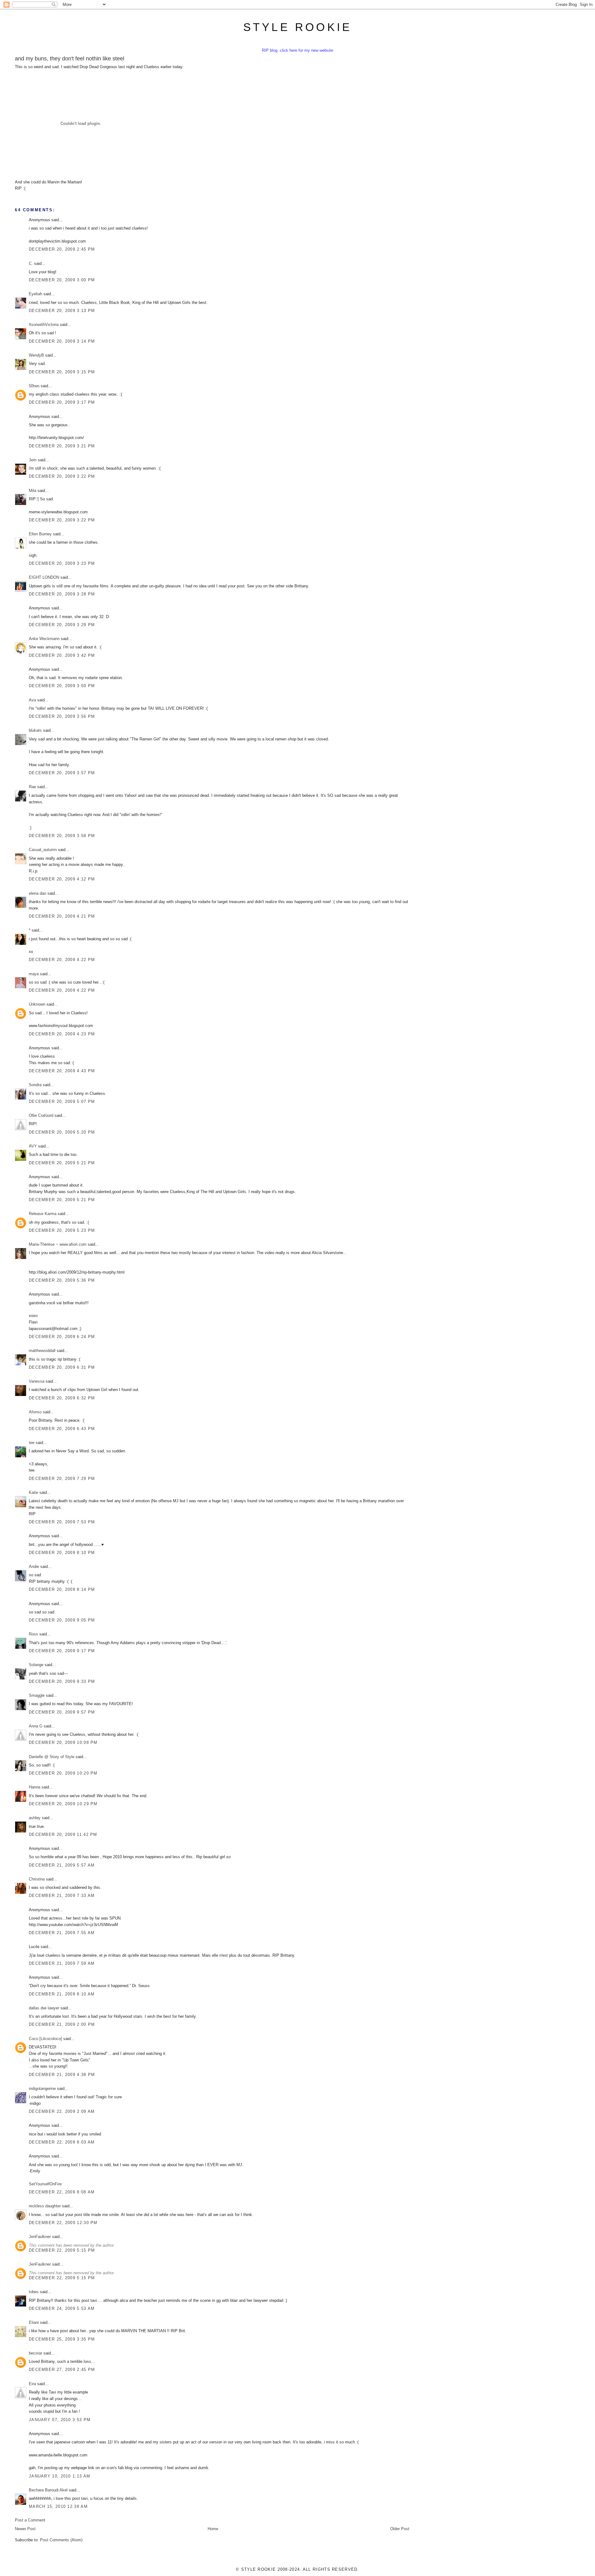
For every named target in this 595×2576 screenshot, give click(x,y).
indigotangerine (42, 2089)
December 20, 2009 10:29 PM (63, 1804)
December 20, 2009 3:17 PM (62, 402)
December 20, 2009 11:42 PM (63, 1834)
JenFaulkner (40, 2237)
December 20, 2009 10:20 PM (63, 1773)
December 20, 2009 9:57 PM (62, 1712)
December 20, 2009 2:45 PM (62, 249)
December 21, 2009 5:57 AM (62, 1865)
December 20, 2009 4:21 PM (62, 916)
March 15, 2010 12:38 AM (58, 2506)
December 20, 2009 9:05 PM (62, 1620)
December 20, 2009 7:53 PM (62, 1522)
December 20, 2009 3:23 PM (62, 563)
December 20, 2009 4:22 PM (62, 960)
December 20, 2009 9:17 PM (62, 1651)
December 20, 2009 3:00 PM (62, 280)
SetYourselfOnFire (45, 2184)
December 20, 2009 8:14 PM (62, 1589)
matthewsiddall (42, 1351)
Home (213, 2529)
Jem (33, 460)
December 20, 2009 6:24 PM (62, 1337)
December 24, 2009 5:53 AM (62, 2308)
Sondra (35, 1085)
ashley (35, 1818)
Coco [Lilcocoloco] (45, 2039)
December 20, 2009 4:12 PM (62, 879)
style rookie (297, 27)
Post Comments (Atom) (61, 2540)
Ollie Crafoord (41, 1115)
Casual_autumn (43, 850)
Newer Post (25, 2529)
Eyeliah (35, 294)
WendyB (36, 355)
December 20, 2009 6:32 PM (62, 1398)
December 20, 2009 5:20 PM (62, 1132)
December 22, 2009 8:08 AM (62, 2192)
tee (32, 1443)
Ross (33, 1634)
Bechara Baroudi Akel (48, 2490)
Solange (36, 1665)
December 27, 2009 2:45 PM (62, 2370)
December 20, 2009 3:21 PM (62, 446)
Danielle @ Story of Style (52, 1757)
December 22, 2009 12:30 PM (63, 2223)
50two (34, 386)
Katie (33, 1492)
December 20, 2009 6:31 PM (62, 1367)
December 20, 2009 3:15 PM (62, 372)
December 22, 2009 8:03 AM (62, 2142)
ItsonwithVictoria (44, 325)
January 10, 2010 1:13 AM (59, 2476)
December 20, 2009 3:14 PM (62, 341)
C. (31, 263)
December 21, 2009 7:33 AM (62, 1896)
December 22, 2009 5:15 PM (62, 2250)
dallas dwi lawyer (44, 2008)
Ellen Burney (40, 534)
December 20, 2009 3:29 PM (62, 625)
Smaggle (37, 1695)
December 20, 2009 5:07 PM (62, 1101)
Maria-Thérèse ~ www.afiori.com (58, 1244)
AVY (33, 1146)
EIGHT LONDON (44, 577)
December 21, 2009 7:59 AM (62, 1963)
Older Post (400, 2529)
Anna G (36, 1726)
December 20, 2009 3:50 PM (62, 686)
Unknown (37, 1004)
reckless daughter (45, 2206)
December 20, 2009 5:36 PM (62, 1280)
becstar (35, 2353)
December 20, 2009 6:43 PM (62, 1429)
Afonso (35, 1412)
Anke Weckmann (44, 639)
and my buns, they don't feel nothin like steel (70, 59)
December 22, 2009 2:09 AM (62, 2111)
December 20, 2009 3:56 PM (62, 716)
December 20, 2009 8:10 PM (62, 1553)
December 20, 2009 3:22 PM (62, 476)
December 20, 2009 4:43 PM (62, 1071)
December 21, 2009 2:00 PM (62, 2024)
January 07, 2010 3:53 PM (60, 2420)
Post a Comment (30, 2520)
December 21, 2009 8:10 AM (62, 1994)
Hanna (35, 1787)
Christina (37, 1879)
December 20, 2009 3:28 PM (62, 594)
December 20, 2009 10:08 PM (63, 1742)
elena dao (37, 893)
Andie (34, 1567)
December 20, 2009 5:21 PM (62, 1163)
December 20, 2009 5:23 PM (62, 1230)
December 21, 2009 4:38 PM (62, 2075)
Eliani (34, 2322)
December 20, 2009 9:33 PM (62, 1681)
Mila (33, 491)
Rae (32, 787)
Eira (32, 2384)
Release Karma (43, 1214)
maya (34, 974)
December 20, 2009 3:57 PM (62, 773)
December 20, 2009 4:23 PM (62, 1034)
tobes (34, 2292)
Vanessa (37, 1381)
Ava (32, 700)
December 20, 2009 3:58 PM (62, 836)
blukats (35, 730)
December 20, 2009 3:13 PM (62, 311)
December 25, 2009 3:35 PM (62, 2339)
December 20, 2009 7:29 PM (62, 1479)
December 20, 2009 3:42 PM (62, 655)
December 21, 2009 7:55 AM (62, 1933)
